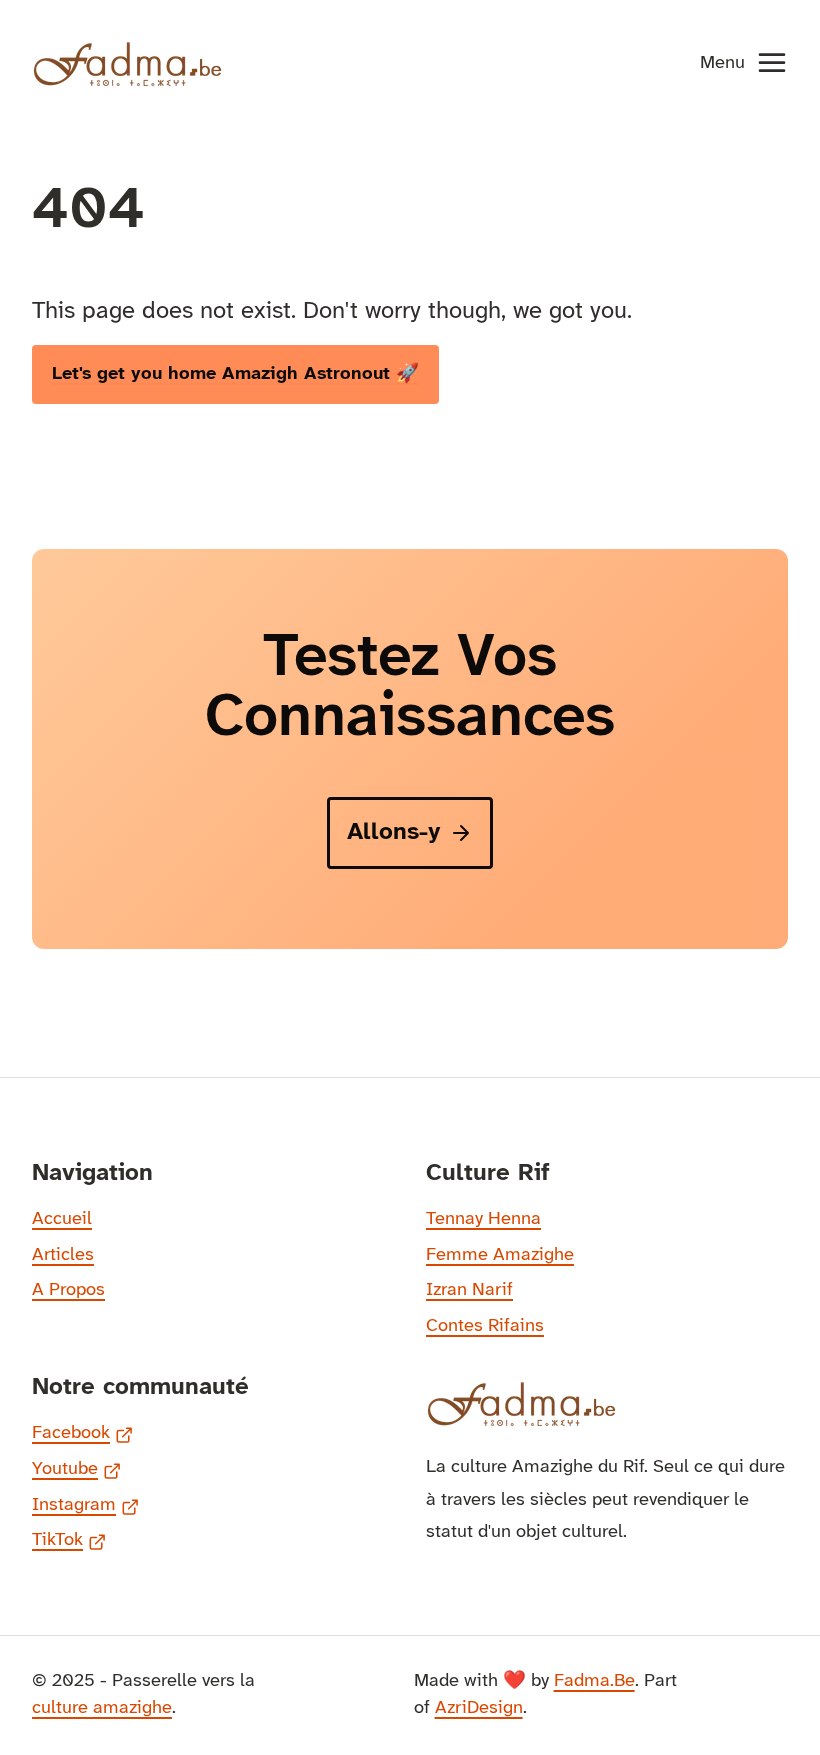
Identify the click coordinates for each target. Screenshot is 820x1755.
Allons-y (394, 832)
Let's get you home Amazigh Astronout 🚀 (235, 374)
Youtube (76, 1471)
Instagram (85, 1507)
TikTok (69, 1542)
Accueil (62, 1219)
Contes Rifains (485, 1326)
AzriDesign (479, 1708)
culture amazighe (102, 1708)
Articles (63, 1255)
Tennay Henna (483, 1219)
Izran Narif (469, 1290)
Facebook (82, 1435)
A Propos (68, 1290)
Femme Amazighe (500, 1255)
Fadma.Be (594, 1681)
